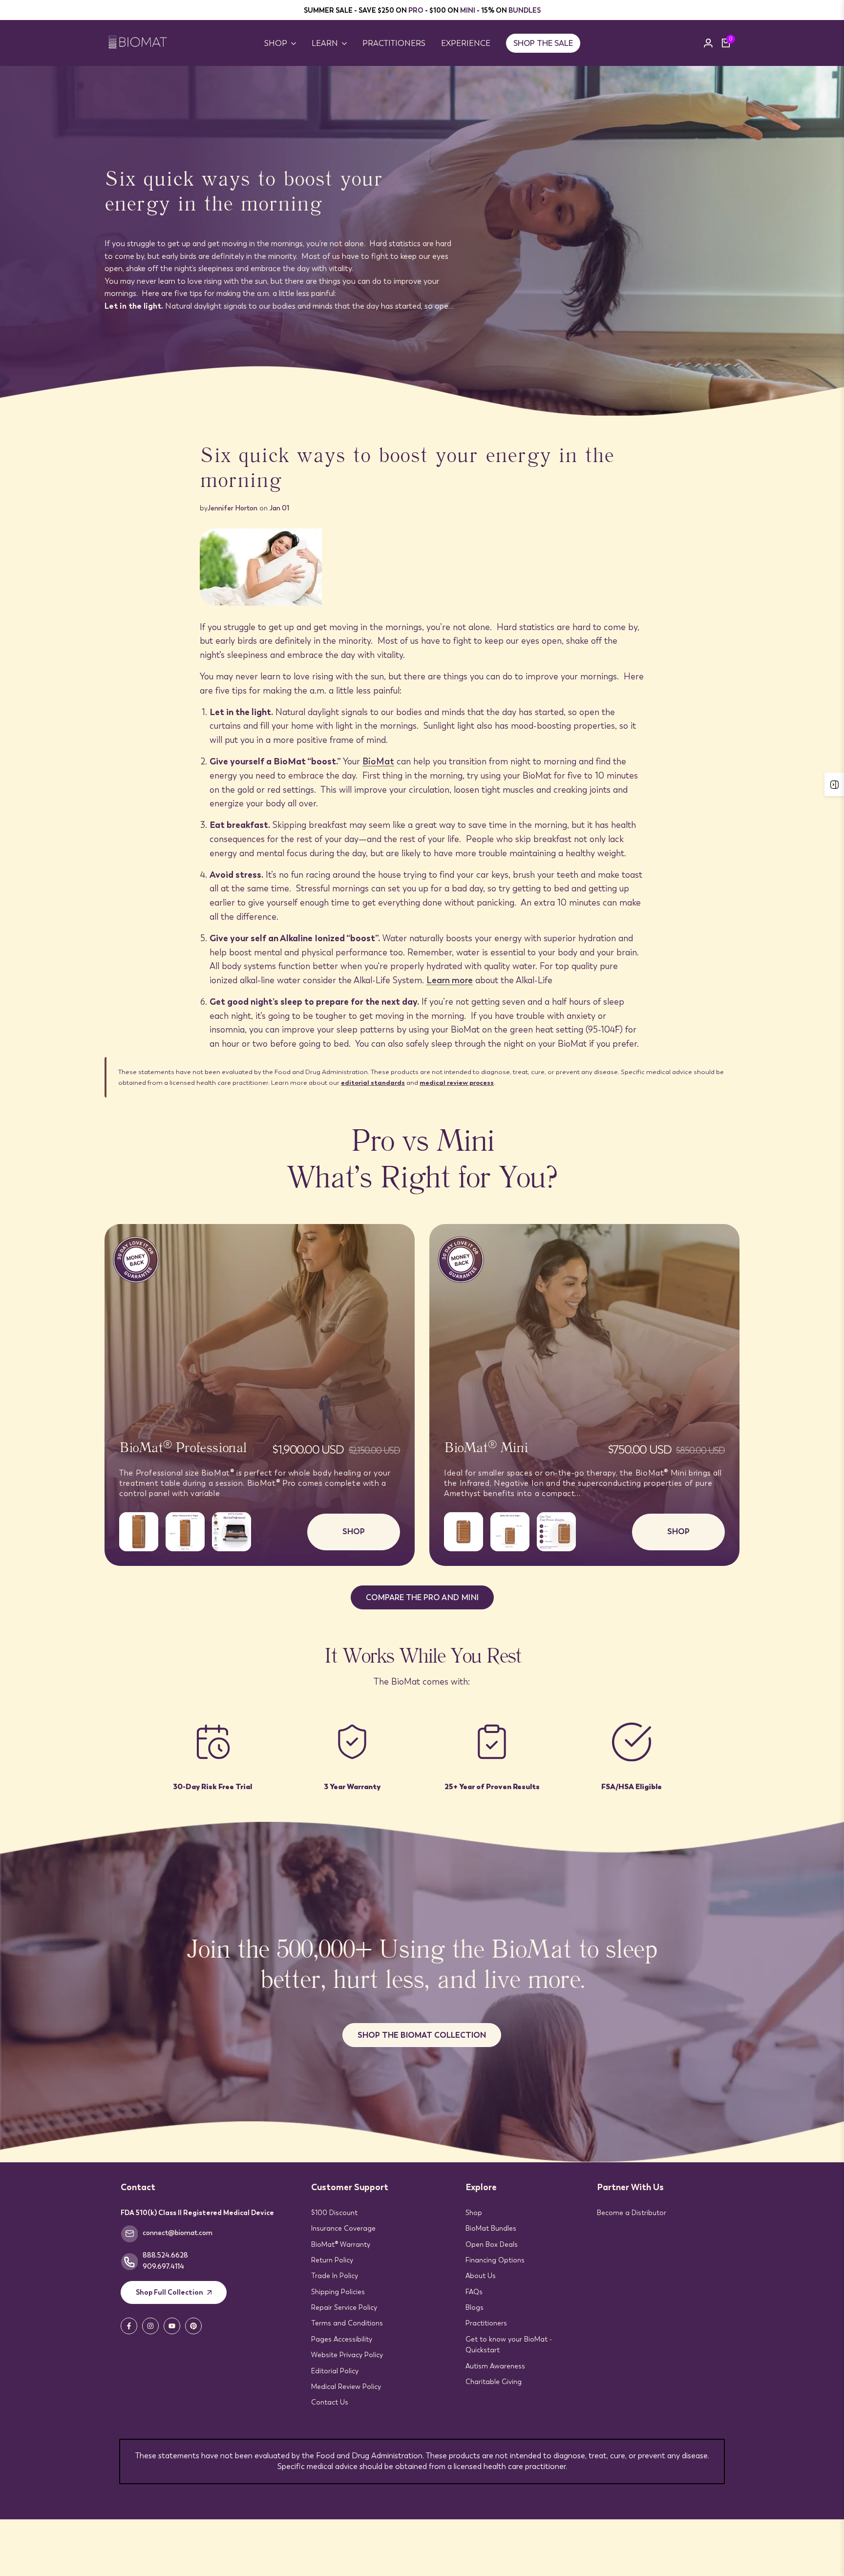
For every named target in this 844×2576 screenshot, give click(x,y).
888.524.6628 (165, 2255)
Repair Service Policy (344, 2307)
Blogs (475, 2307)
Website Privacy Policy (347, 2355)
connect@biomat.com (178, 2233)
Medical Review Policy (346, 2386)
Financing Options (495, 2260)
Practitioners (486, 2323)
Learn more (450, 980)
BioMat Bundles (491, 2228)
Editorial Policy (335, 2371)
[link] (422, 241)
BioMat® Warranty (341, 2244)
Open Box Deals (492, 2244)
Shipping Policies (338, 2292)
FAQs (474, 2292)
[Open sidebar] (834, 784)
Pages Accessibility (342, 2339)
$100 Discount (334, 2213)
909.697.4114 (163, 2266)
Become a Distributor (632, 2213)
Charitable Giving (494, 2382)
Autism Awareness (495, 2366)
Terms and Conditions (347, 2323)
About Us (481, 2276)
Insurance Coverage (343, 2228)
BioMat (378, 761)
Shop (474, 2213)
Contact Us (330, 2402)
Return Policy (332, 2260)
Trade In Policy (335, 2276)
